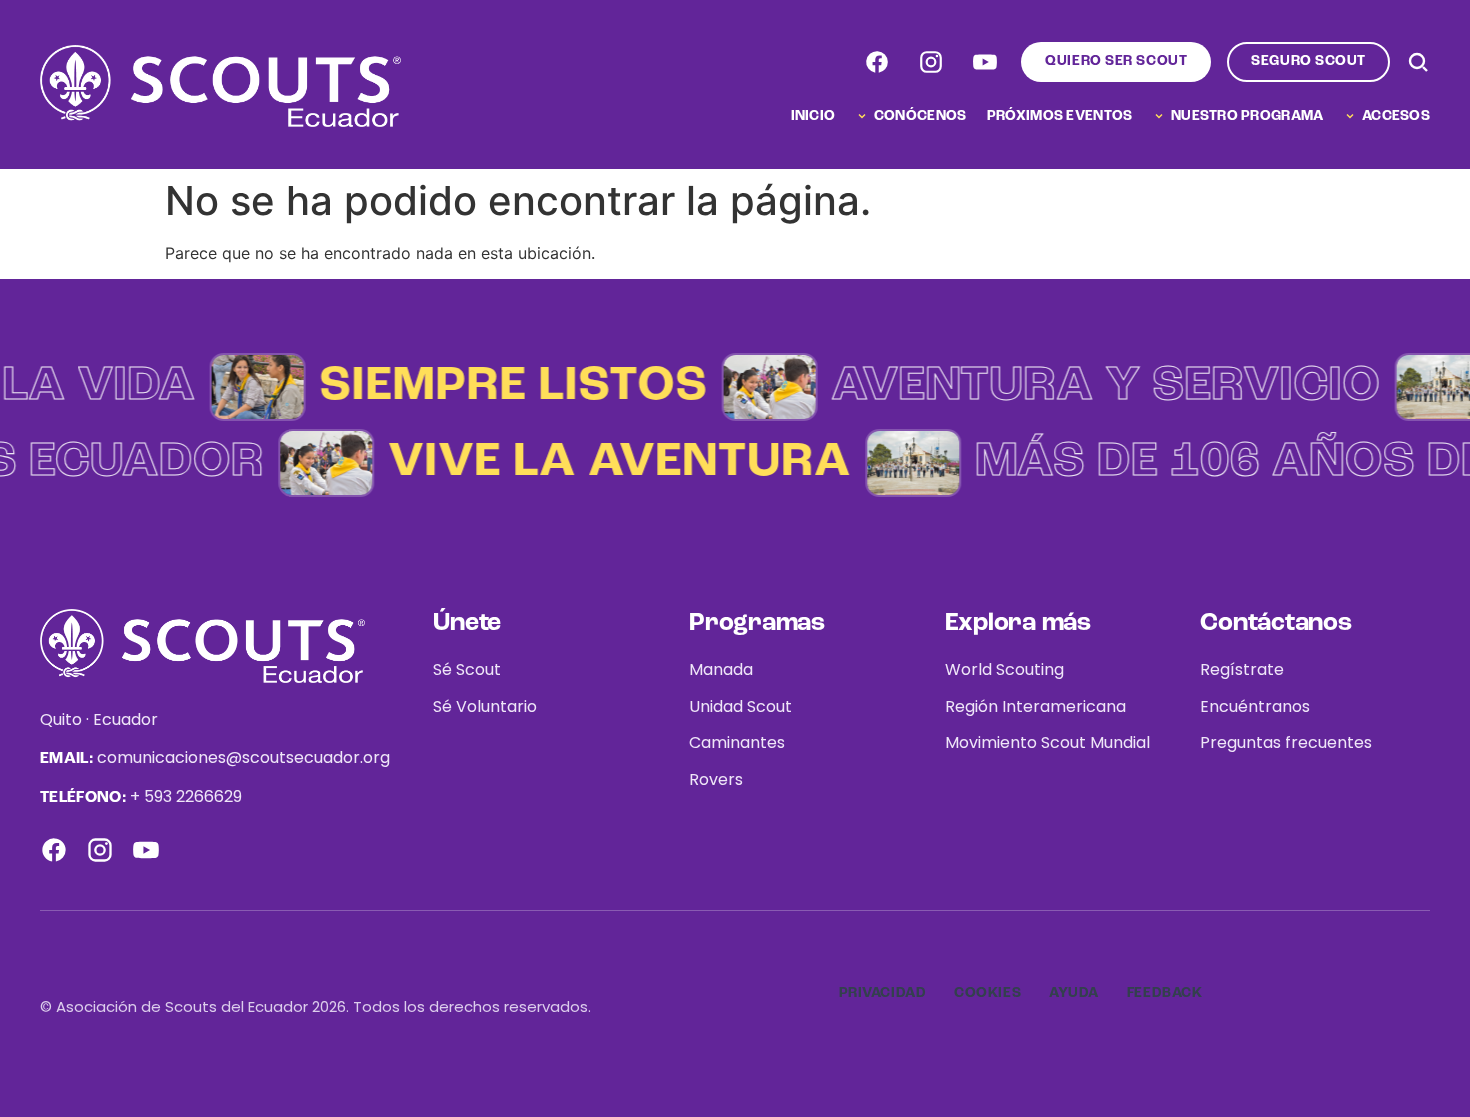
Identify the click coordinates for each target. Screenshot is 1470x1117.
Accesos (1396, 116)
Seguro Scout (1308, 61)
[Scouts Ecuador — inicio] (220, 86)
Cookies (987, 993)
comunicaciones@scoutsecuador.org (243, 757)
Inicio (813, 116)
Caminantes (737, 742)
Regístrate (1242, 669)
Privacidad (883, 993)
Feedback (1164, 993)
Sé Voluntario (485, 706)
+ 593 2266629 (186, 796)
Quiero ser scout (1116, 61)
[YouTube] (985, 62)
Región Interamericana (1035, 706)
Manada (721, 669)
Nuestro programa (1247, 116)
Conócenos (920, 116)
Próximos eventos (1059, 116)
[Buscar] (1418, 62)
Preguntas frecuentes (1286, 742)
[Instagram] (931, 62)
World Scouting (1004, 669)
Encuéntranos (1255, 706)
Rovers (716, 779)
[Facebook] (877, 62)
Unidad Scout (740, 706)
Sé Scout (467, 669)
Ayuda (1074, 993)
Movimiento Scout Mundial (1047, 742)
